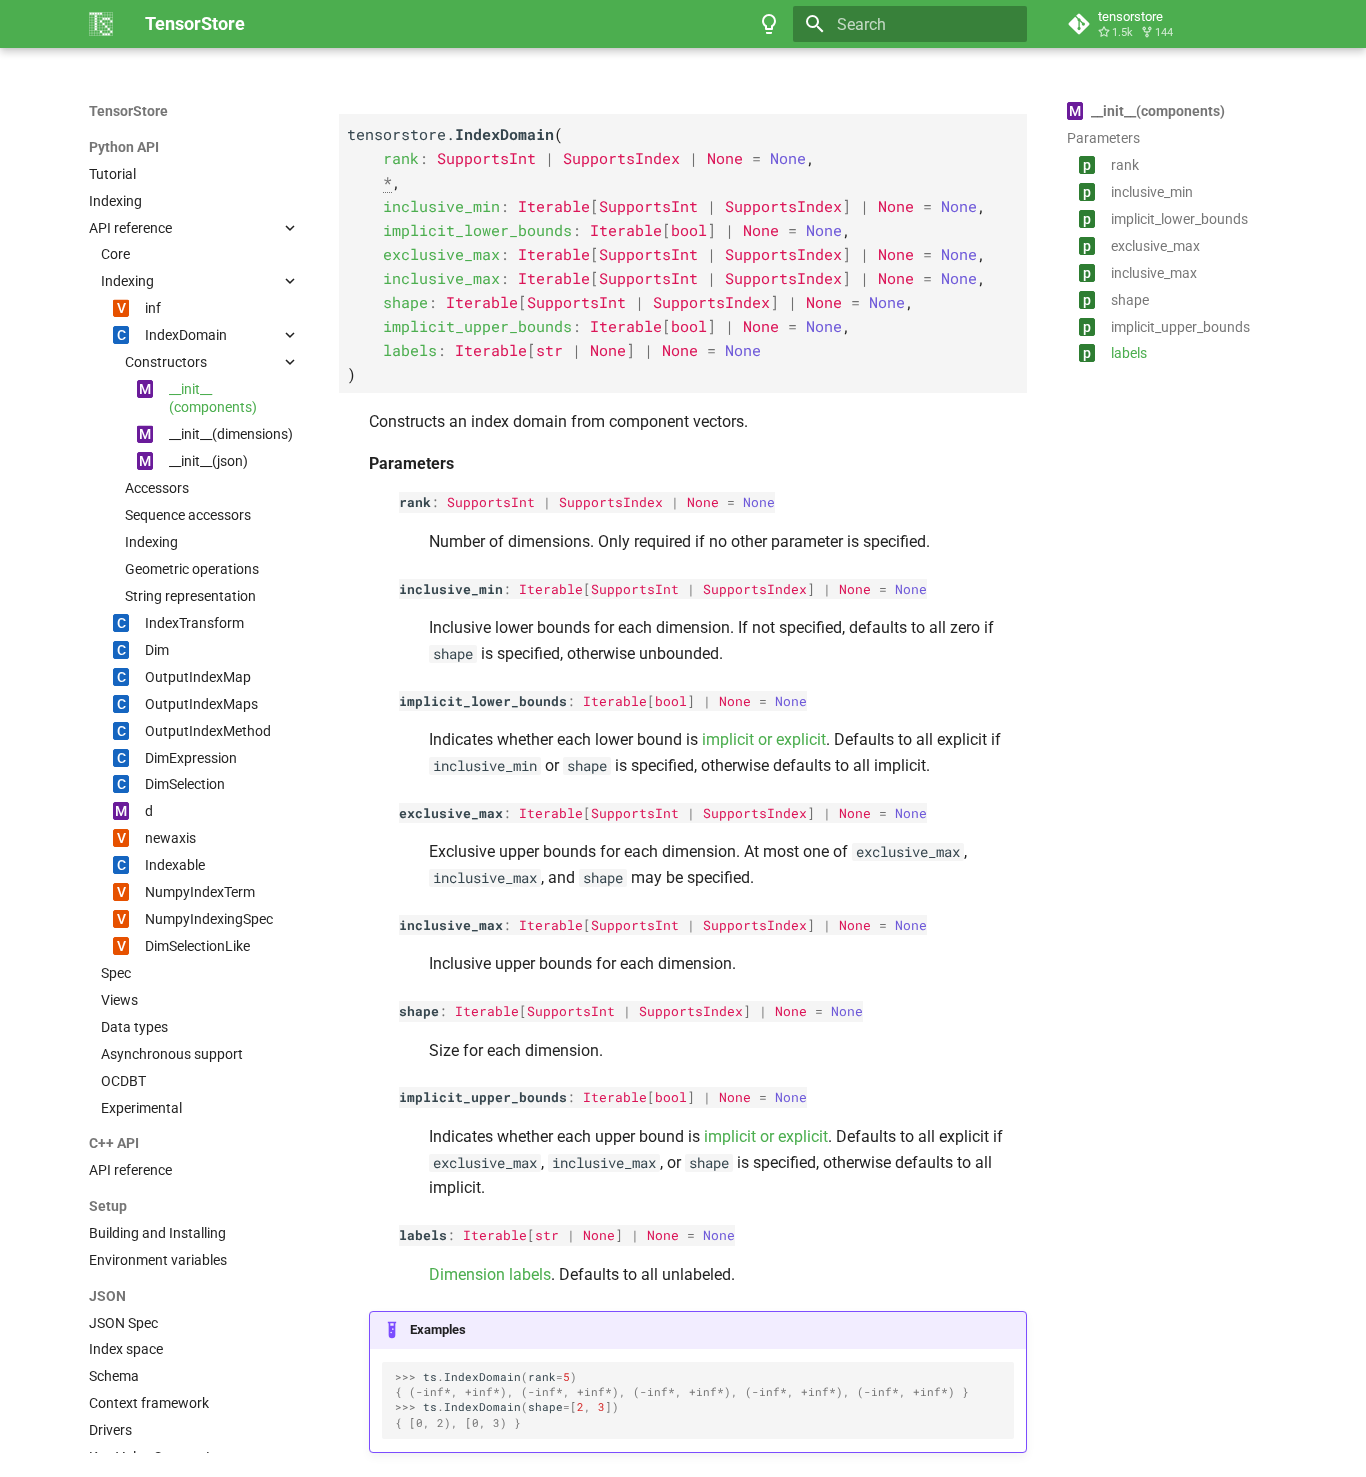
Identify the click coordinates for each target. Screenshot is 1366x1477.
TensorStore (128, 111)
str (547, 1235)
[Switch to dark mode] (769, 24)
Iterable (551, 589)
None (703, 502)
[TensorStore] (101, 24)
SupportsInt (491, 502)
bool (671, 701)
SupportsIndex (611, 502)
